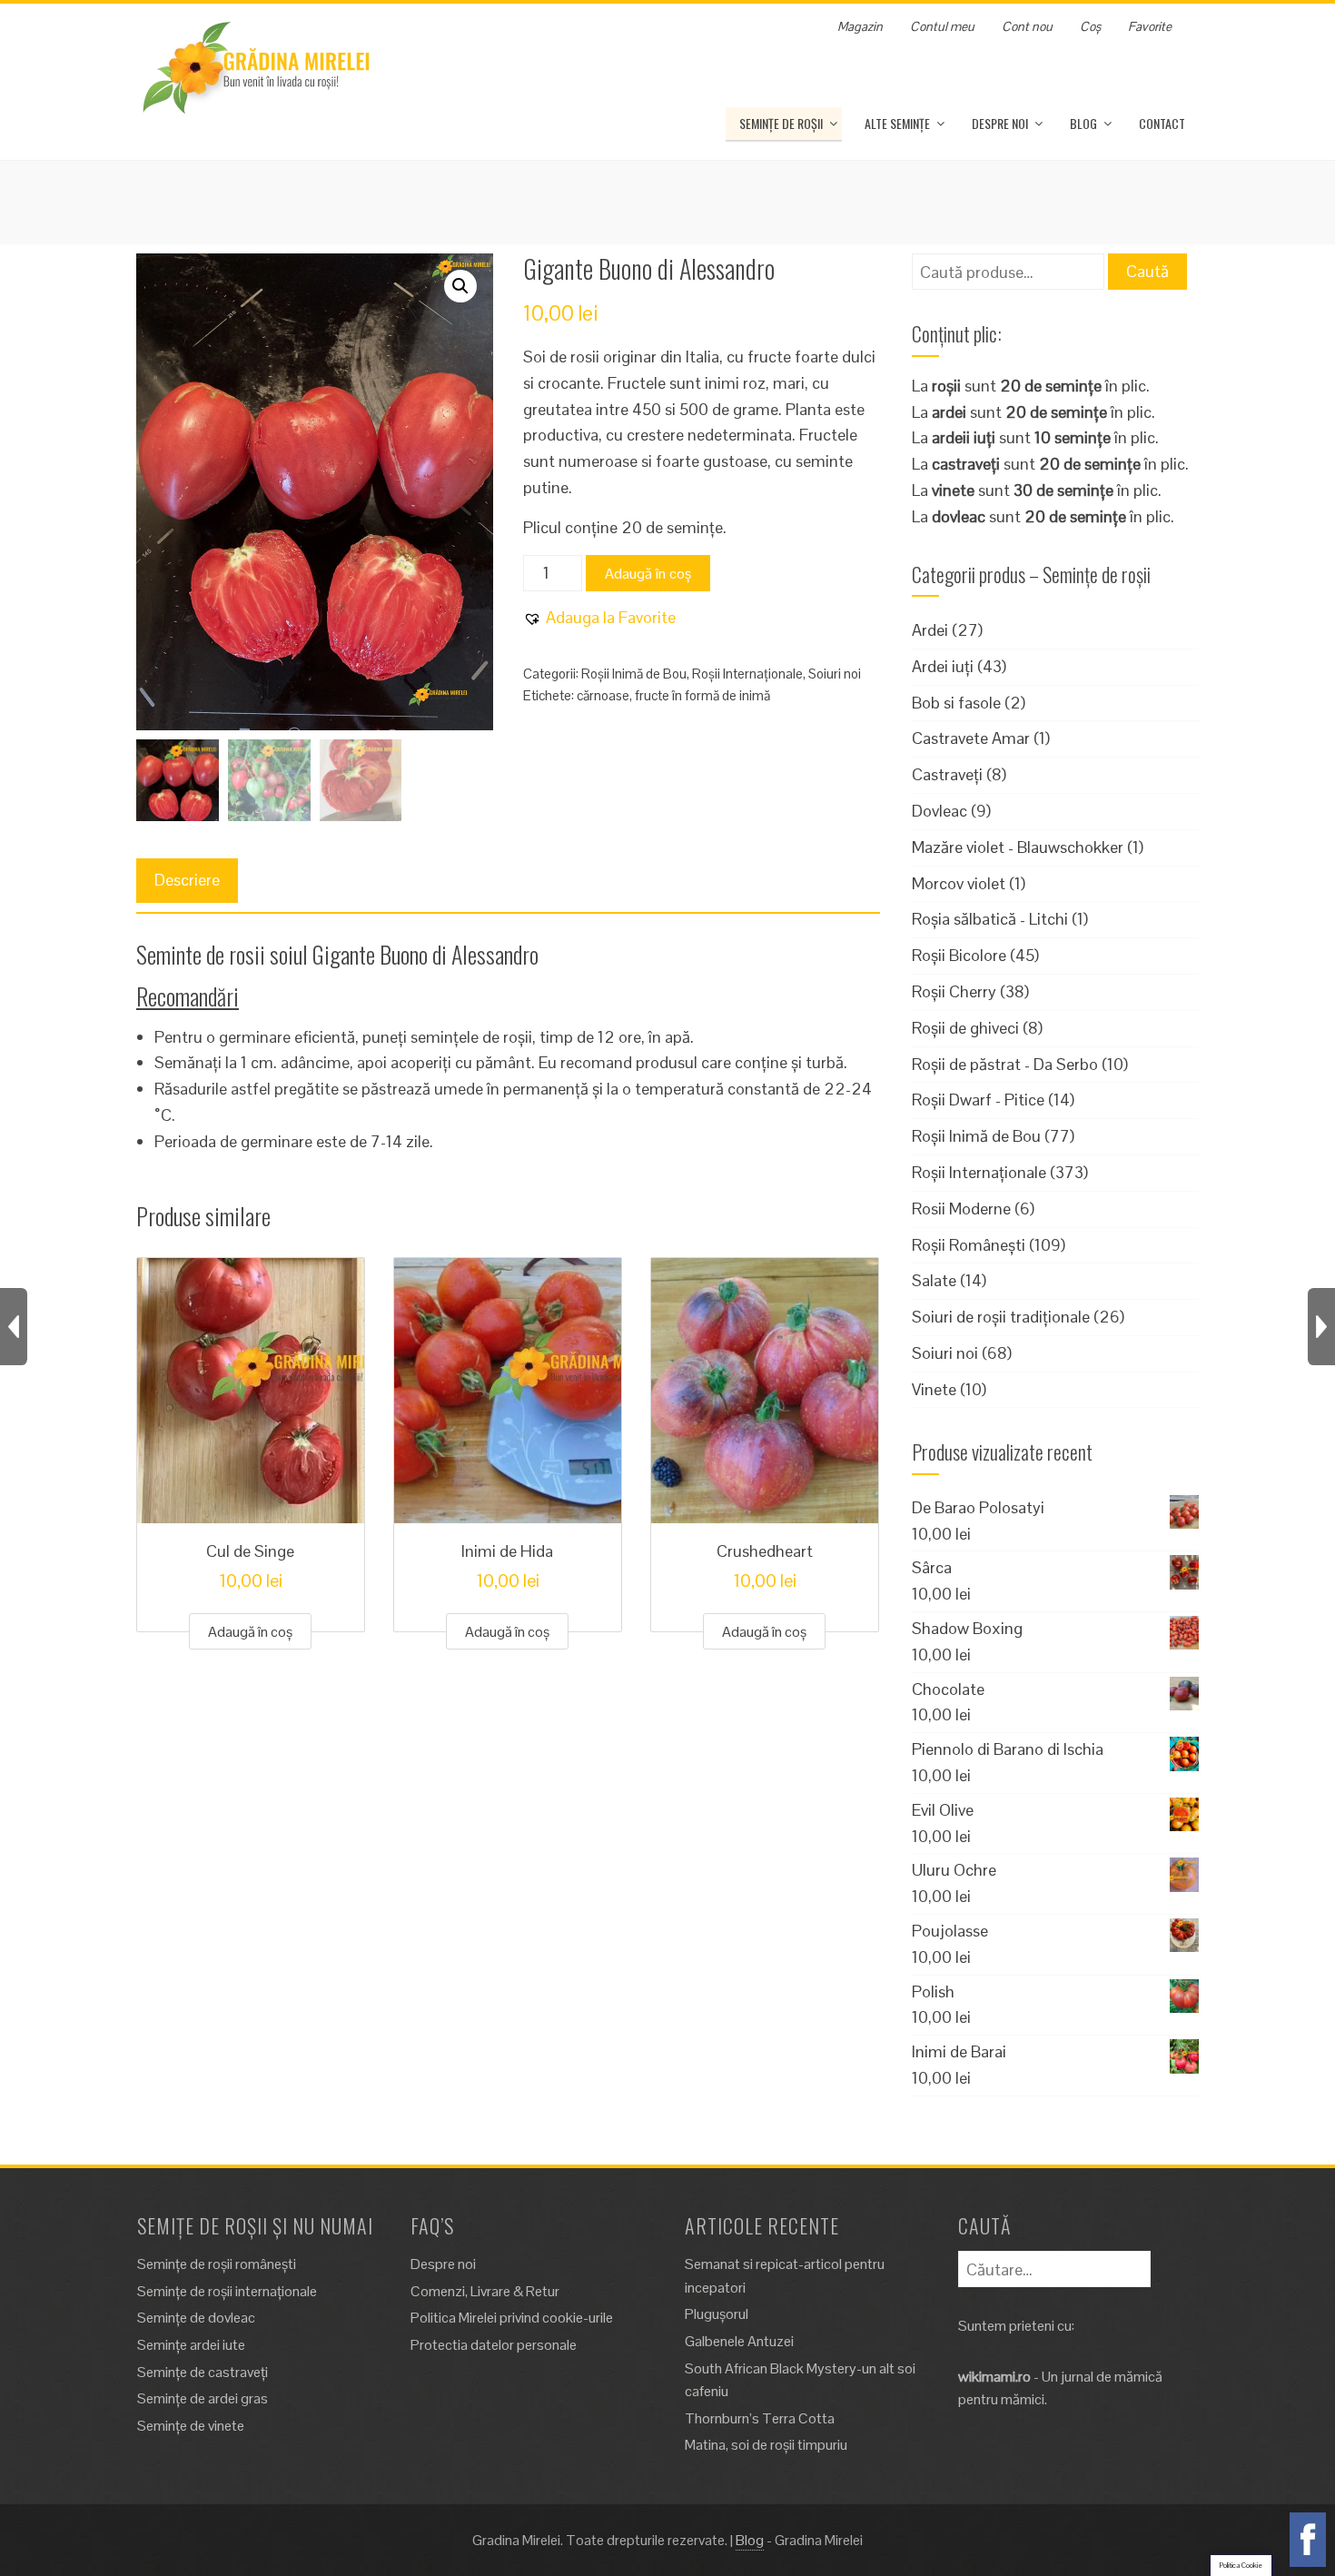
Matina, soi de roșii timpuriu (766, 2445)
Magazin (860, 26)
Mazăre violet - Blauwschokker (1018, 847)
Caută (1147, 271)
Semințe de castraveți (203, 2372)
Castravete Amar (971, 738)
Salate (934, 1280)
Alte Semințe (897, 123)
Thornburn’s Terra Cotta (760, 2418)
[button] (460, 286)
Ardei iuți (943, 666)
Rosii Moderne (961, 1209)
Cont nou (1027, 26)
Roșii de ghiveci (965, 1028)
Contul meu (942, 26)
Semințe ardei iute (191, 2345)
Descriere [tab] (187, 880)
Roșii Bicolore (959, 955)
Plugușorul (717, 2314)
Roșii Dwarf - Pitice (978, 1100)
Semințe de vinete (191, 2426)
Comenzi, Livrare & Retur (485, 2291)
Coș (1090, 26)
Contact (1162, 123)
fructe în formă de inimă (702, 695)
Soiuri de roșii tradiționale (1001, 1317)
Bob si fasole (956, 703)
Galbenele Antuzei (739, 2341)
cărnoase (603, 695)
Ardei (930, 630)
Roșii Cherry (954, 991)
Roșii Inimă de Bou (634, 674)
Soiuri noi (835, 674)
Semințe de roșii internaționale (227, 2291)
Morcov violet (959, 883)
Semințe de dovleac (196, 2318)
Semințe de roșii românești (217, 2264)
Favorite (1150, 26)
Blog (1083, 123)
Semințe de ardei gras (203, 2398)
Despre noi (1000, 123)
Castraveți (947, 774)
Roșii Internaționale (747, 674)
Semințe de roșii (781, 123)
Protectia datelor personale (494, 2345)
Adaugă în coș (648, 574)
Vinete (934, 1389)
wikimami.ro (994, 2377)
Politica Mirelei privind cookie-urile (512, 2318)
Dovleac (939, 811)
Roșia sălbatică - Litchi (990, 919)
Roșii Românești (969, 1245)
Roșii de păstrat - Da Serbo (1005, 1064)
